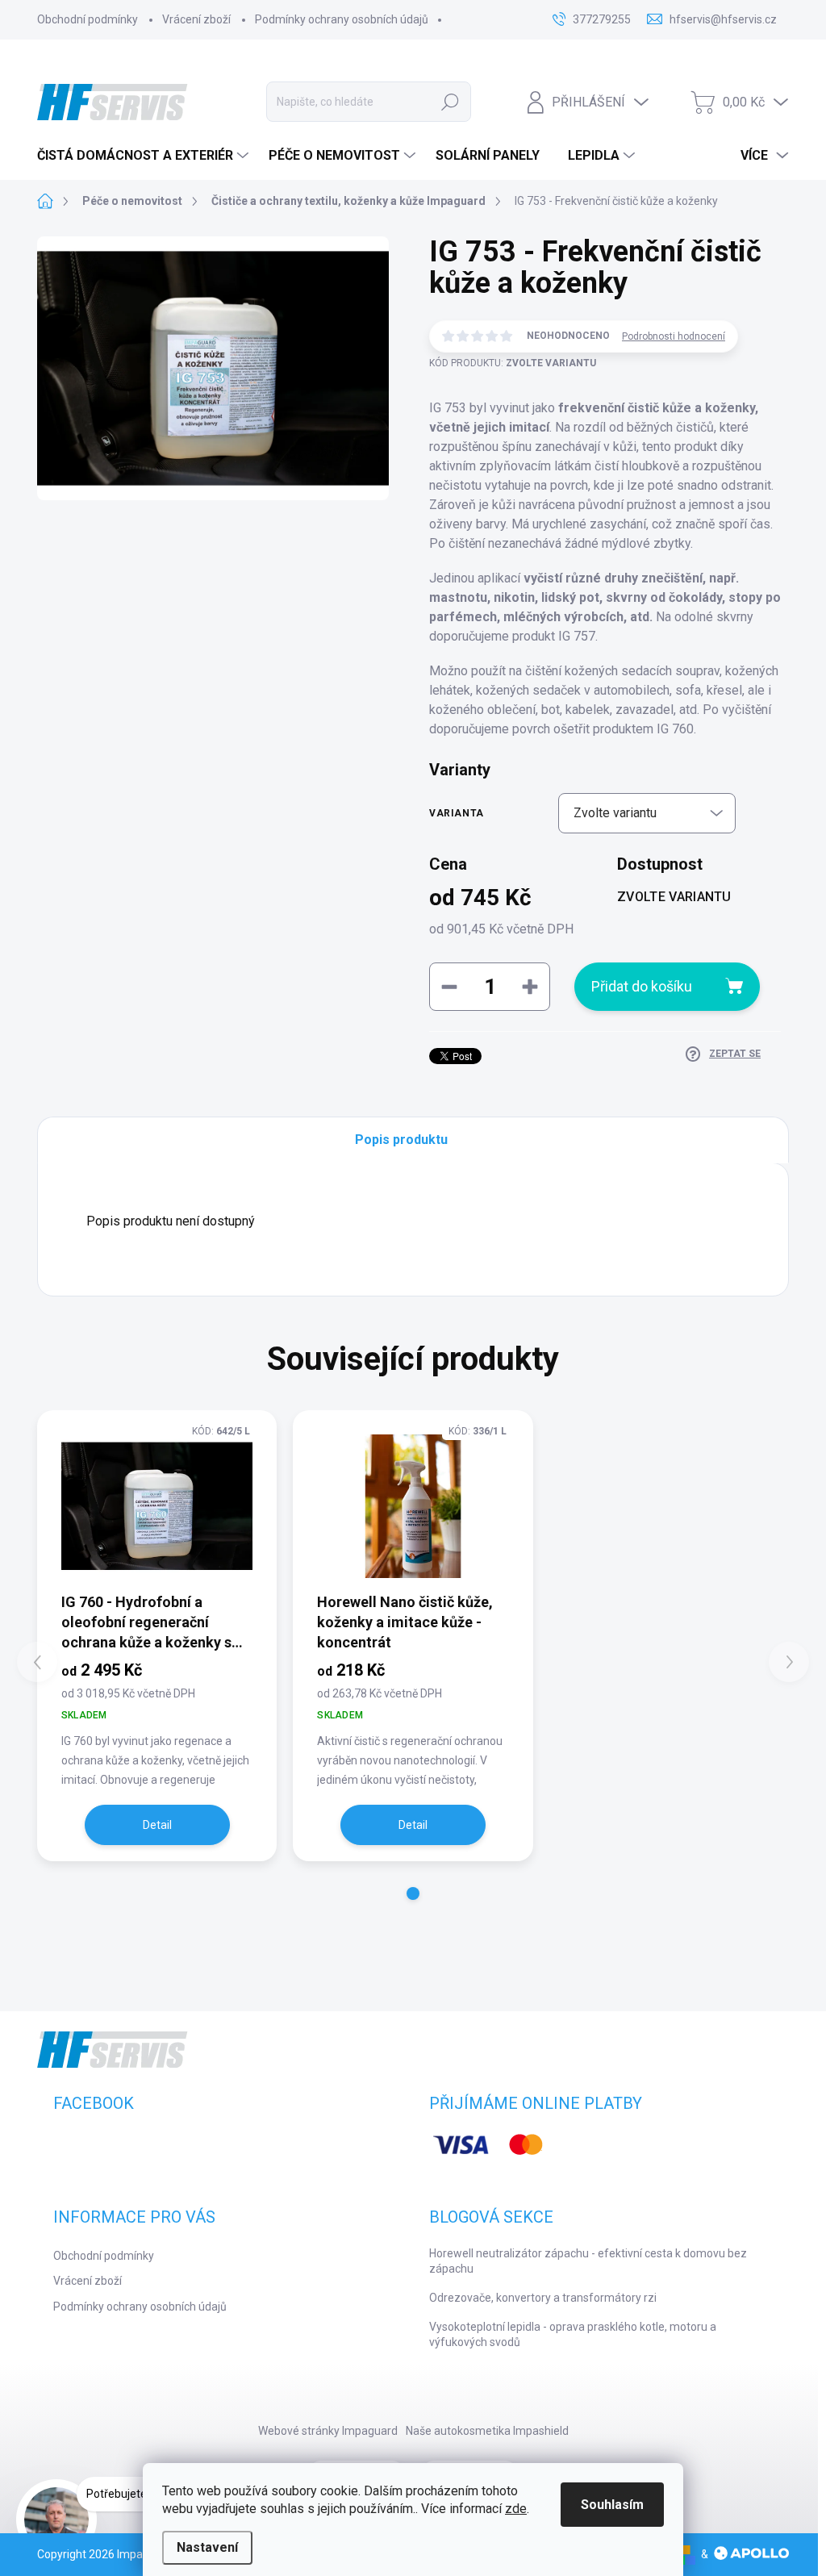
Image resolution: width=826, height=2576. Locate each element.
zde (516, 2509)
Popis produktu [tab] (401, 1140)
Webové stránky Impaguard (328, 2431)
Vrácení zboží (196, 19)
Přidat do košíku (642, 986)
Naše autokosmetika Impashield (487, 2431)
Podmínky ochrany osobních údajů (342, 19)
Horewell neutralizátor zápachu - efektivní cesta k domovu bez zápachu (588, 2261)
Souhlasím (612, 2505)
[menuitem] (145, 156)
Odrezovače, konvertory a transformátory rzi (543, 2298)
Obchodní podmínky (88, 19)
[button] (413, 1893)
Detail (157, 1825)
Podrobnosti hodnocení (674, 336)
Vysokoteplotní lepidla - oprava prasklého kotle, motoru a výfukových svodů (573, 2335)
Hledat (450, 102)
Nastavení (207, 2547)
